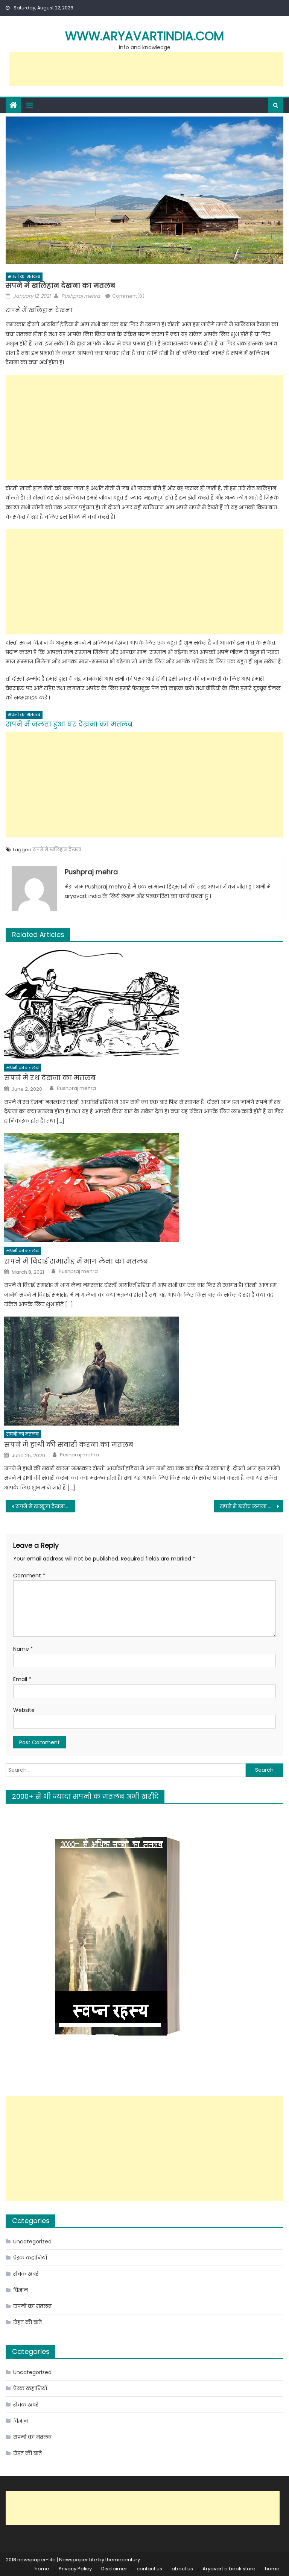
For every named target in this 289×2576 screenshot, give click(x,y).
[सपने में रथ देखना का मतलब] (144, 1004)
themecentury (123, 2560)
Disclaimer (114, 2569)
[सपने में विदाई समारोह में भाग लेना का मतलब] (144, 1188)
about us (182, 2569)
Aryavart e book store (229, 2569)
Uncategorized (32, 2242)
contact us (149, 2569)
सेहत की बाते (27, 2322)
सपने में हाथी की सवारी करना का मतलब (69, 1445)
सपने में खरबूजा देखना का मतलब (45, 1506)
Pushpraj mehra (81, 296)
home (42, 2569)
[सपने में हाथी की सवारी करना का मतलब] (144, 1371)
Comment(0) (128, 296)
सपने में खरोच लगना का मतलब (251, 1506)
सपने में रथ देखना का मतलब (50, 1078)
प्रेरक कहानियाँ (30, 2258)
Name (23, 1649)
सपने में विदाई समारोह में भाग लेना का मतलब (76, 1261)
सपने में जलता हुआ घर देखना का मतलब (69, 724)
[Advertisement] (146, 69)
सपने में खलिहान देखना (57, 850)
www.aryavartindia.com (144, 36)
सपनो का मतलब (24, 276)
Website (24, 1710)
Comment (29, 1576)
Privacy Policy (75, 2569)
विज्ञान (21, 2290)
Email (22, 1679)
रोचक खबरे (26, 2274)
